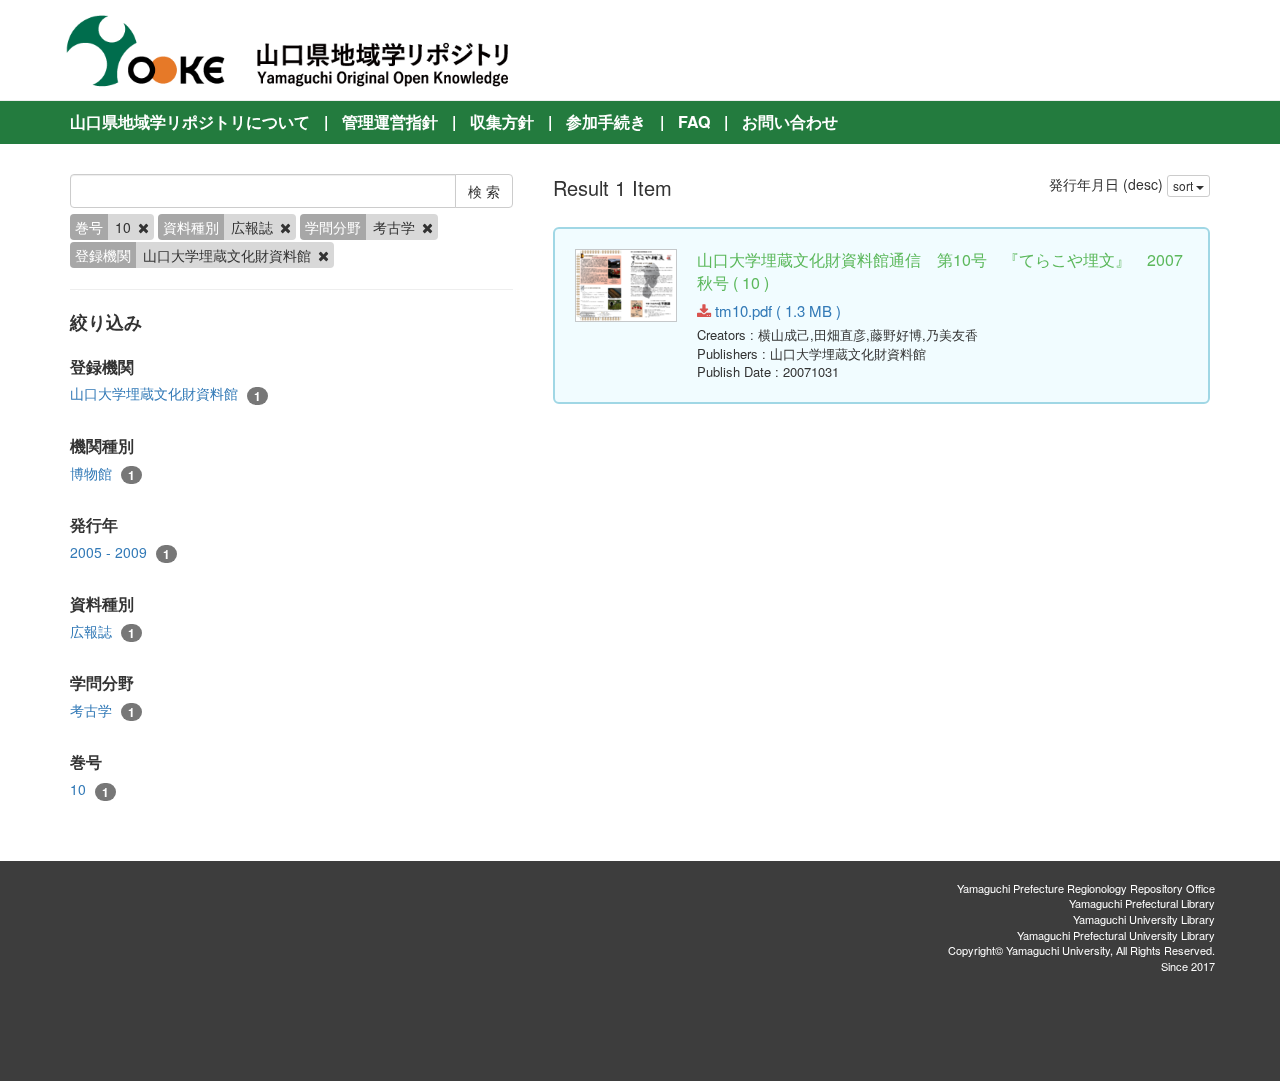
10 (89, 789)
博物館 (102, 473)
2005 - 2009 (120, 552)
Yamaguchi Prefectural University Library (1116, 935)
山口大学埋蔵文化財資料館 (165, 393)
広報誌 (102, 631)
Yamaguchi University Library (1144, 919)
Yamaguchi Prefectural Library (1142, 903)
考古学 (102, 710)
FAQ (694, 121)
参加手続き (606, 121)
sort (1184, 185)
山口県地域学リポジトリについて (190, 121)
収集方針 (502, 121)
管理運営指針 (390, 121)
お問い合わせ (790, 121)
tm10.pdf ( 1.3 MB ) (776, 310)
